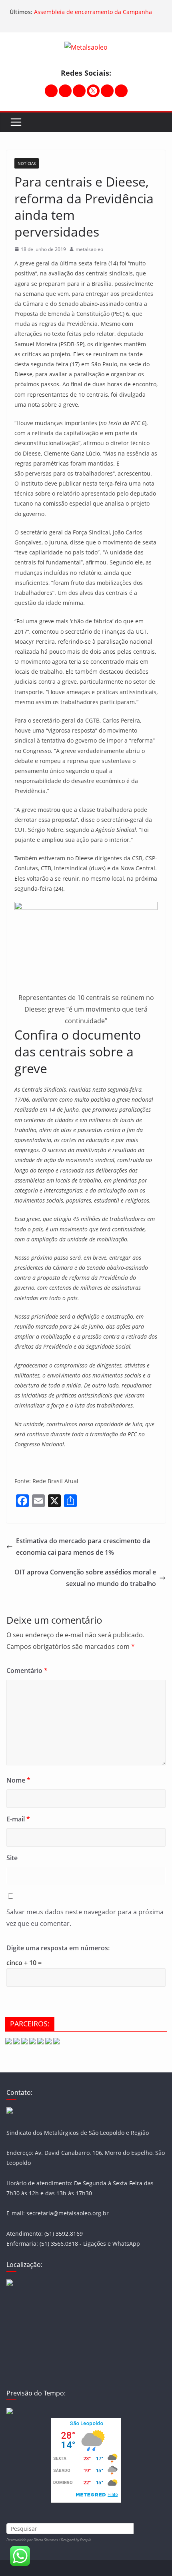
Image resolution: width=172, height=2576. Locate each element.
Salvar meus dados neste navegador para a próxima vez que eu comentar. (85, 1918)
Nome (18, 1780)
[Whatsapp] (107, 91)
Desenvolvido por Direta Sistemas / (34, 2540)
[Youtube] (79, 91)
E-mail (18, 1819)
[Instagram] (51, 91)
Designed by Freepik (76, 2540)
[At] (121, 91)
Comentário (27, 1670)
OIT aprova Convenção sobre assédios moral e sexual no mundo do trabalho (85, 1578)
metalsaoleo (89, 249)
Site (12, 1858)
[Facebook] (65, 91)
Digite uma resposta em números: (58, 1948)
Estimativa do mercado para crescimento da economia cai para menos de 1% (83, 1547)
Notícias (27, 163)
